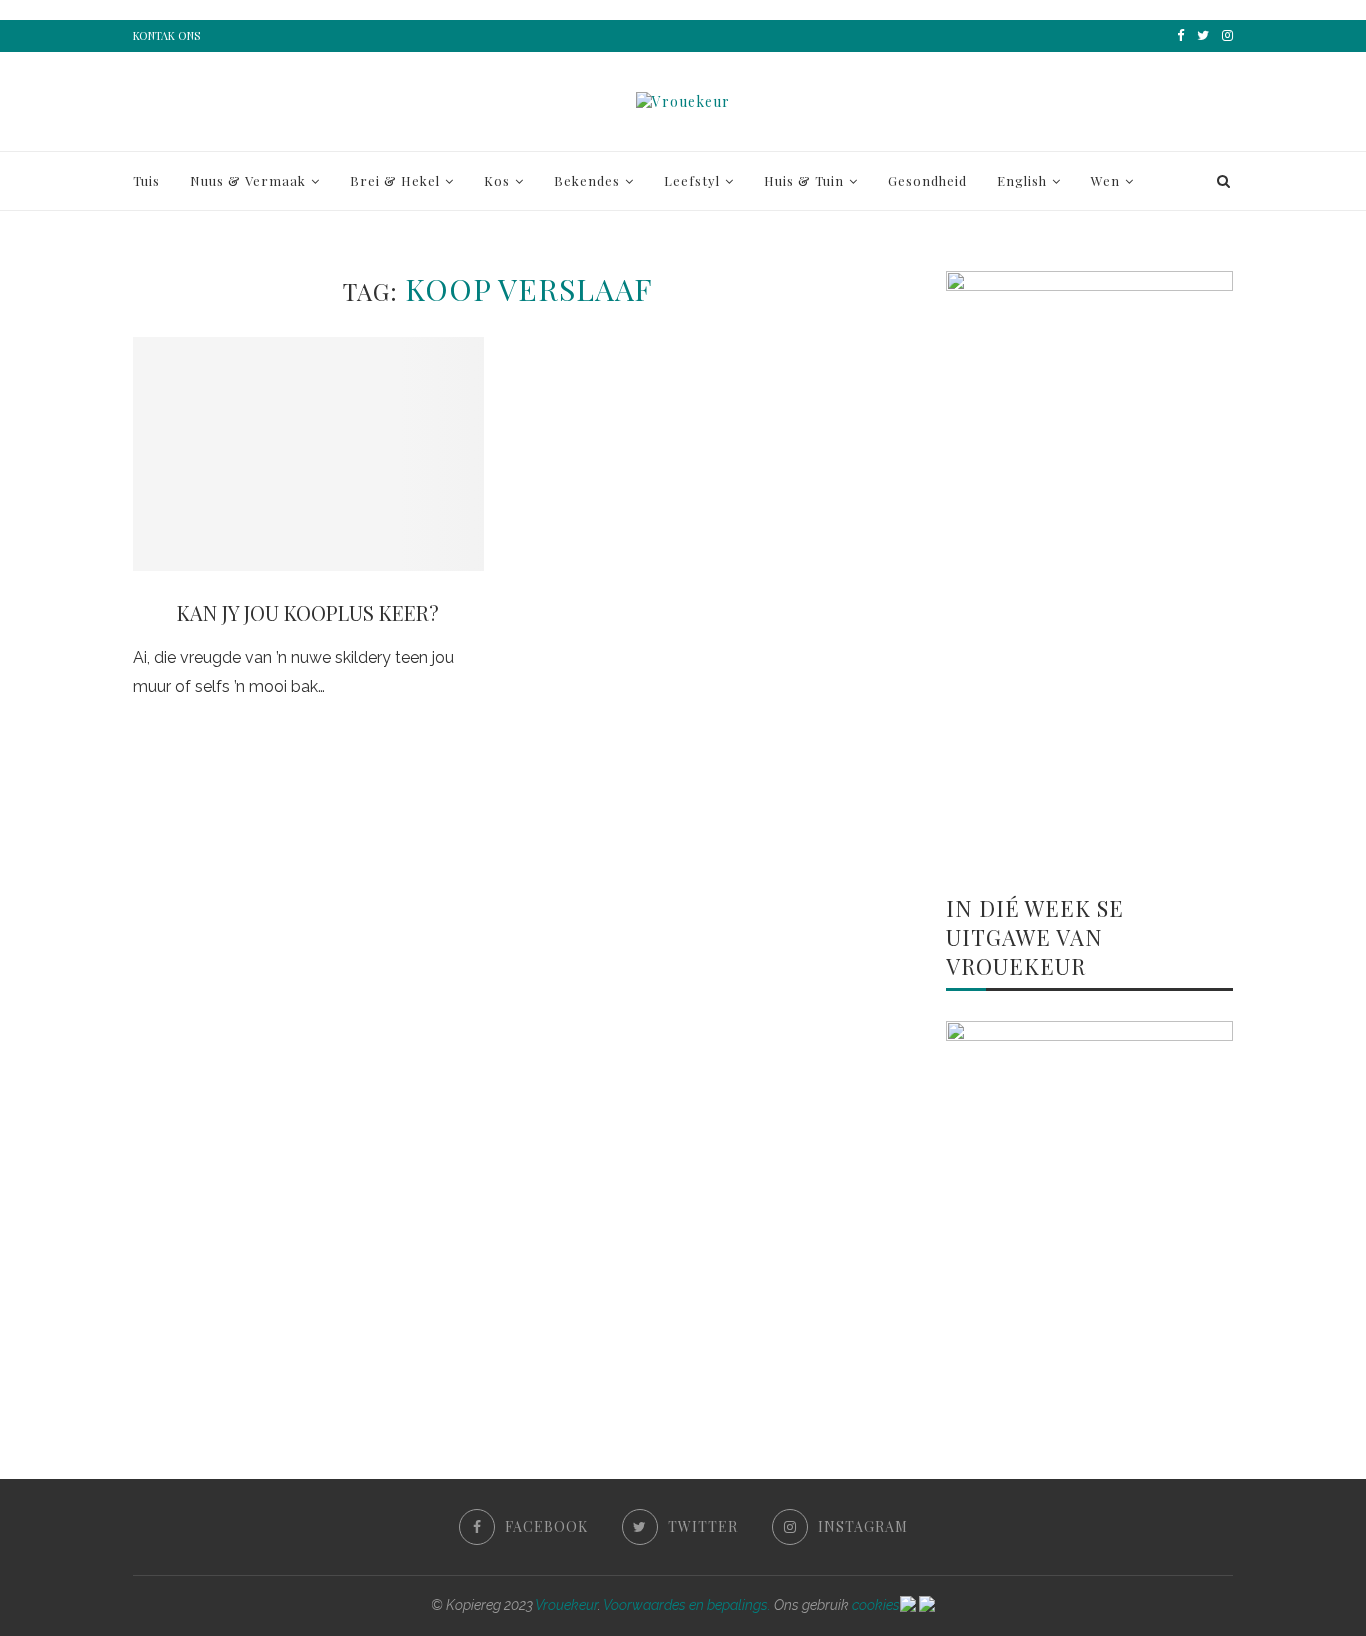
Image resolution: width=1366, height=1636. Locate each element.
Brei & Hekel (395, 180)
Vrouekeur (566, 1605)
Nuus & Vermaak (248, 180)
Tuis (146, 180)
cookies (876, 1605)
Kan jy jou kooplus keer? (308, 612)
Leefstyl (692, 180)
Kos (497, 180)
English (1022, 180)
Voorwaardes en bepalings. (687, 1605)
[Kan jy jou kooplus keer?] (308, 454)
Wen (1105, 180)
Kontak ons (166, 35)
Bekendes (587, 180)
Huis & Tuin (804, 180)
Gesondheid (927, 180)
